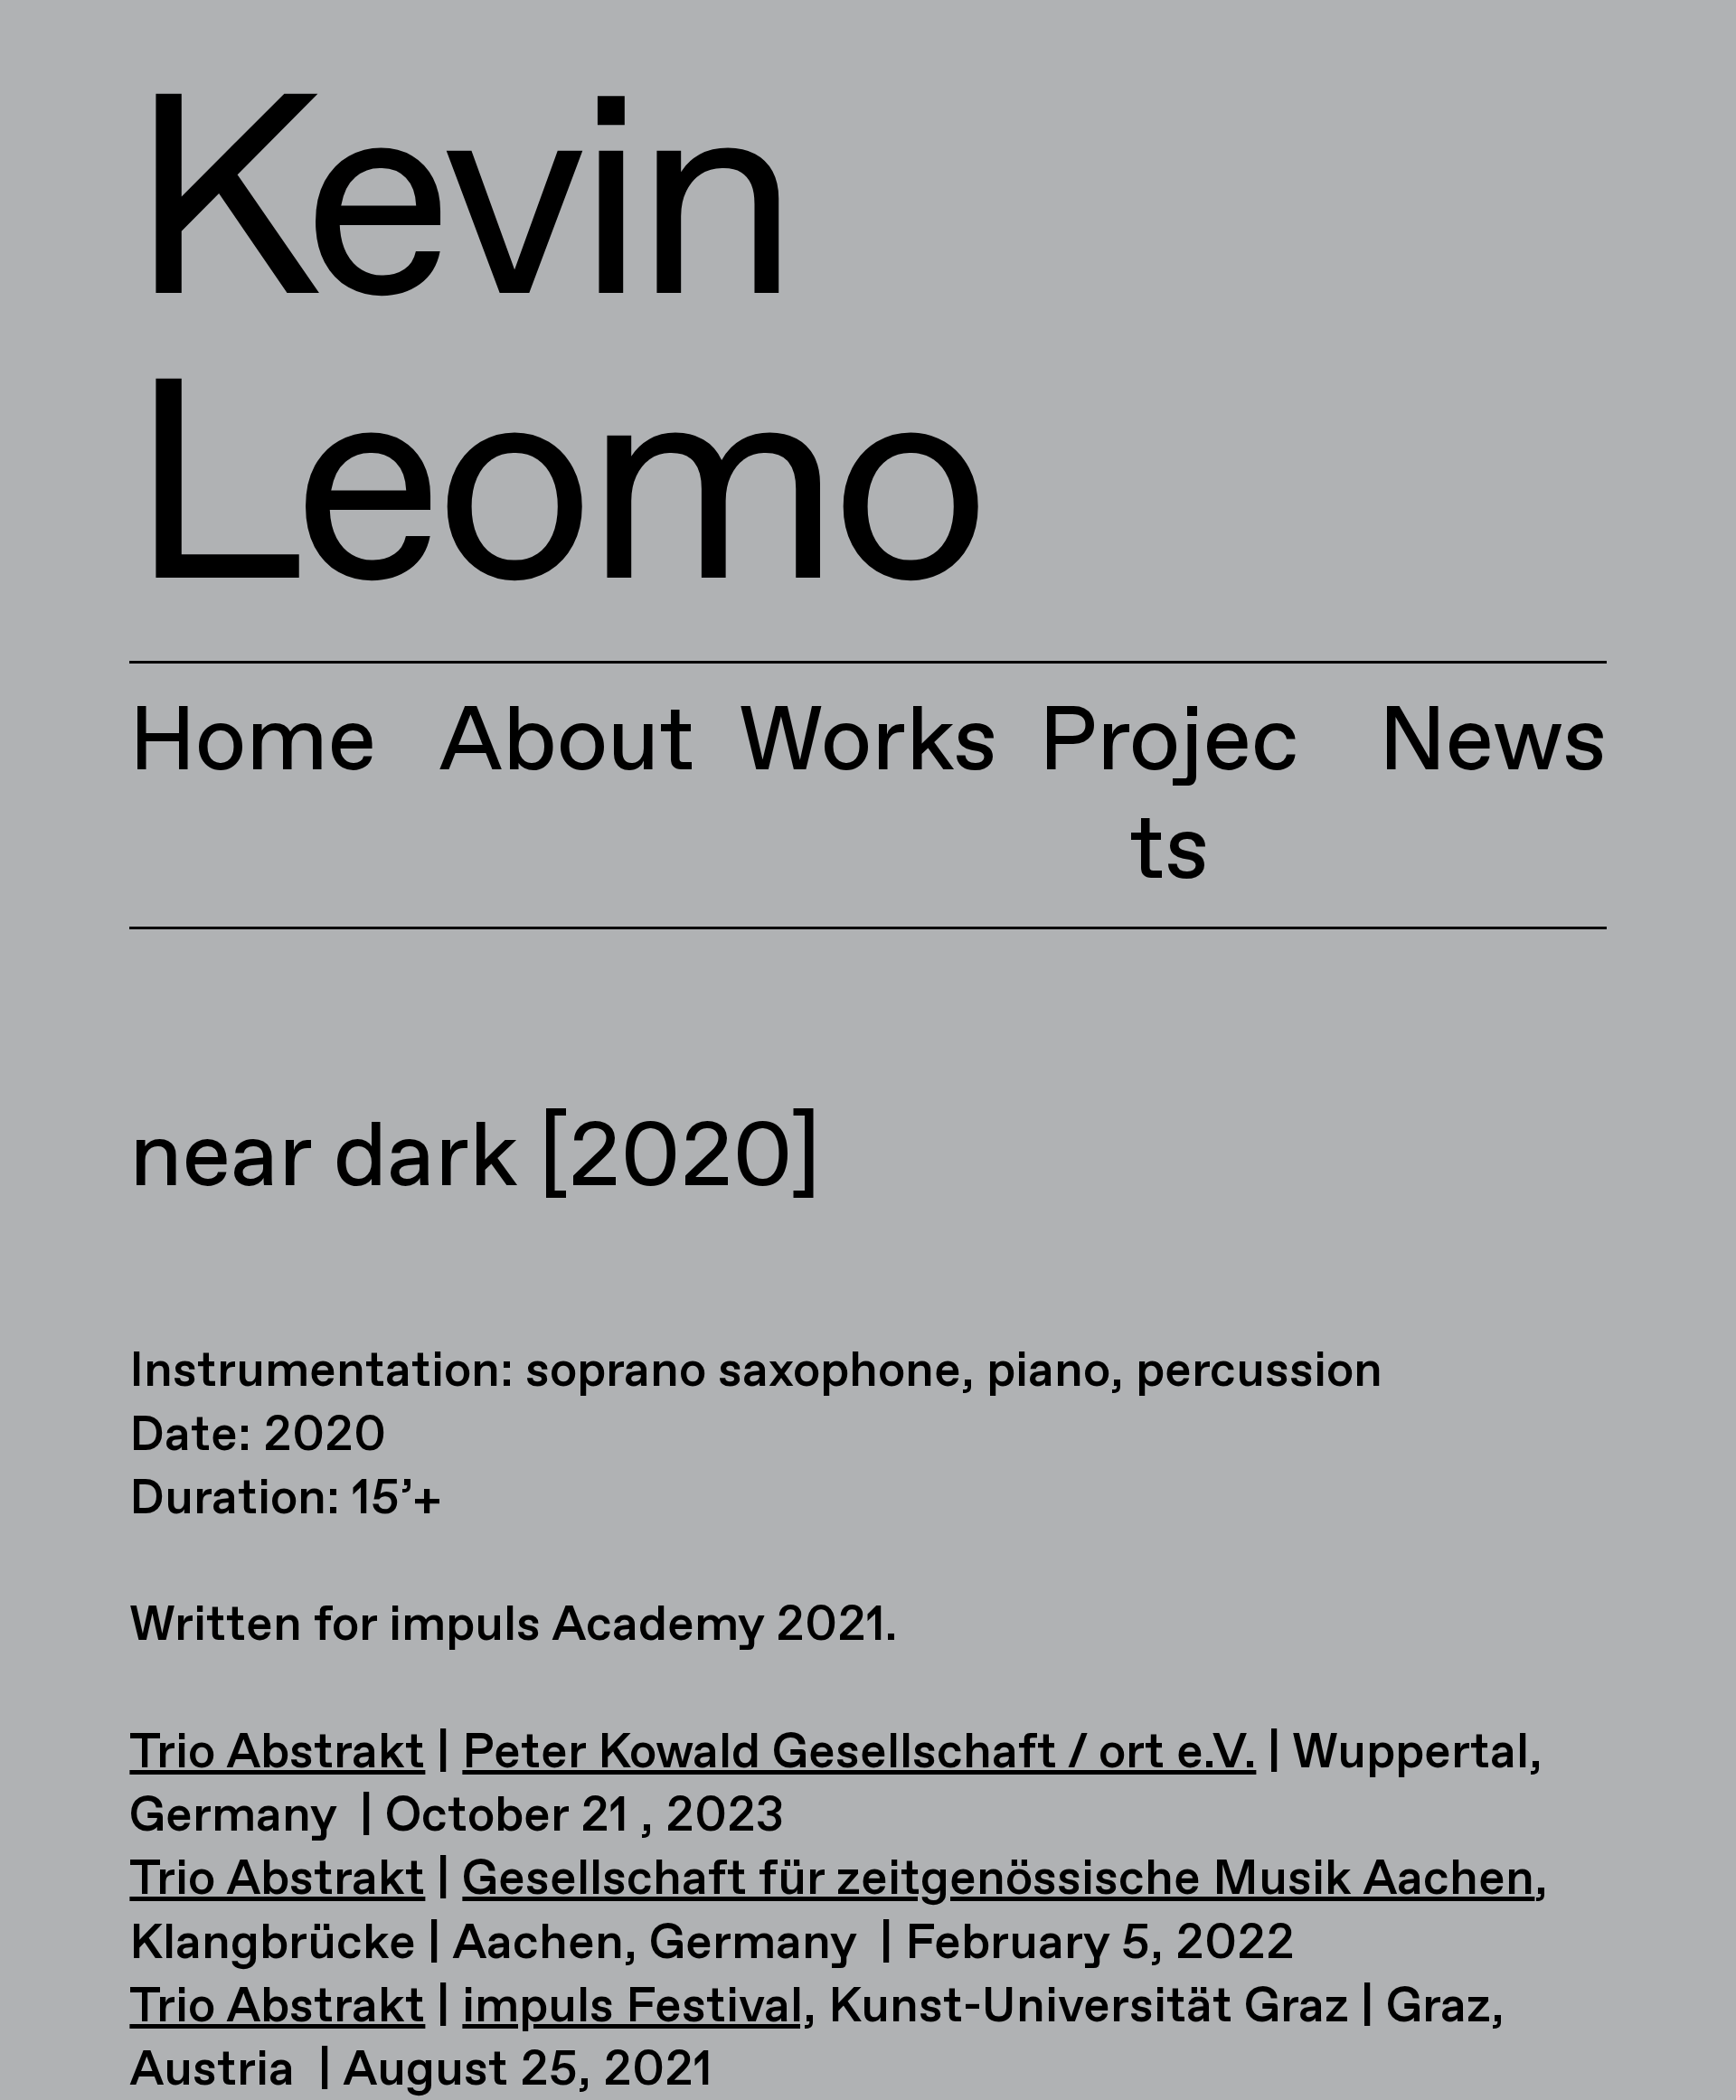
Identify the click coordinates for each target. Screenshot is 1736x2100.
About (567, 744)
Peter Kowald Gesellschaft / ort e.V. (859, 1754)
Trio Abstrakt (277, 1754)
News (1493, 744)
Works (868, 744)
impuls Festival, (639, 2008)
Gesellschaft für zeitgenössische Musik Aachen (998, 1880)
